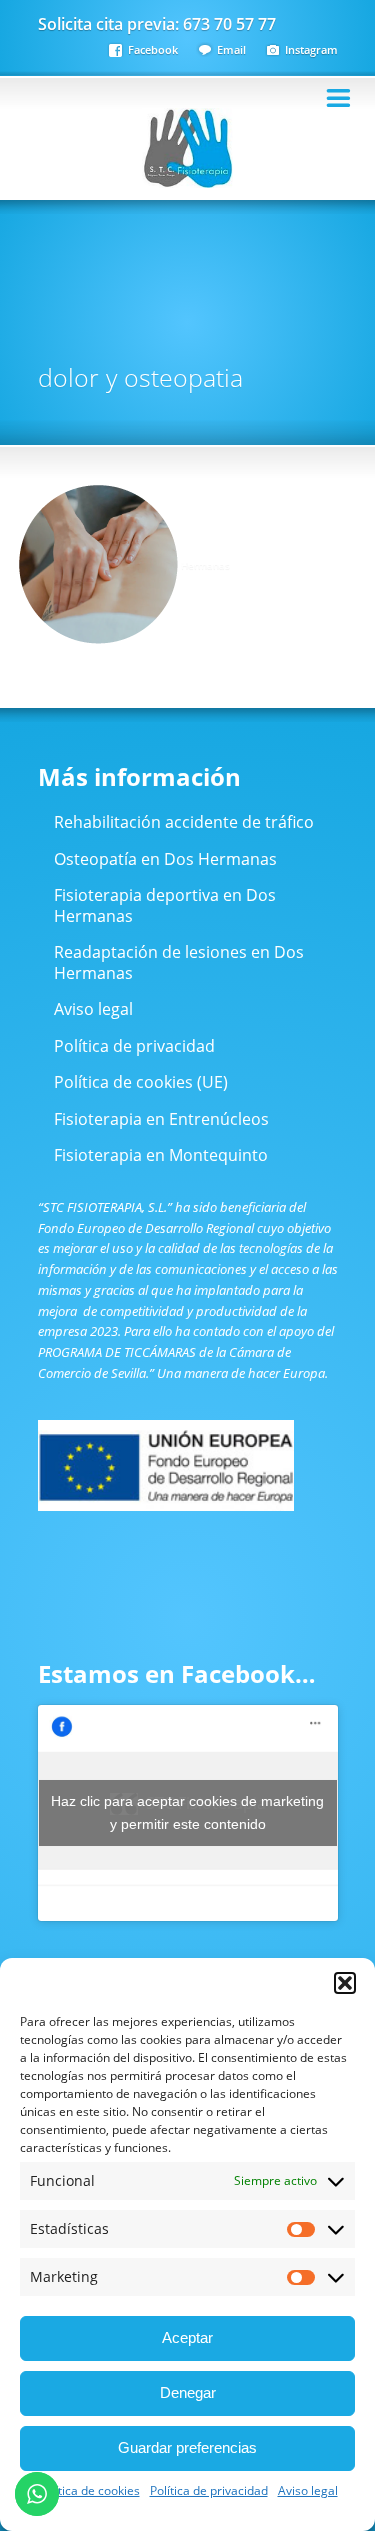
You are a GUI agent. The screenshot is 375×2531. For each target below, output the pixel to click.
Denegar (188, 2392)
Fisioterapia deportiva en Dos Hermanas (165, 905)
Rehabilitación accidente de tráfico (184, 822)
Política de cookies (89, 2490)
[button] (345, 1983)
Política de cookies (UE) (141, 1082)
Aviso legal (308, 2490)
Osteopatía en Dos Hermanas (165, 859)
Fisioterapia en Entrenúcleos (161, 1119)
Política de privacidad (209, 2490)
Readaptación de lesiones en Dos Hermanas (179, 962)
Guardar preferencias (187, 2447)
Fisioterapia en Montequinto (161, 1155)
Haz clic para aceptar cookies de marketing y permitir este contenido (187, 1812)
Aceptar (187, 2337)
